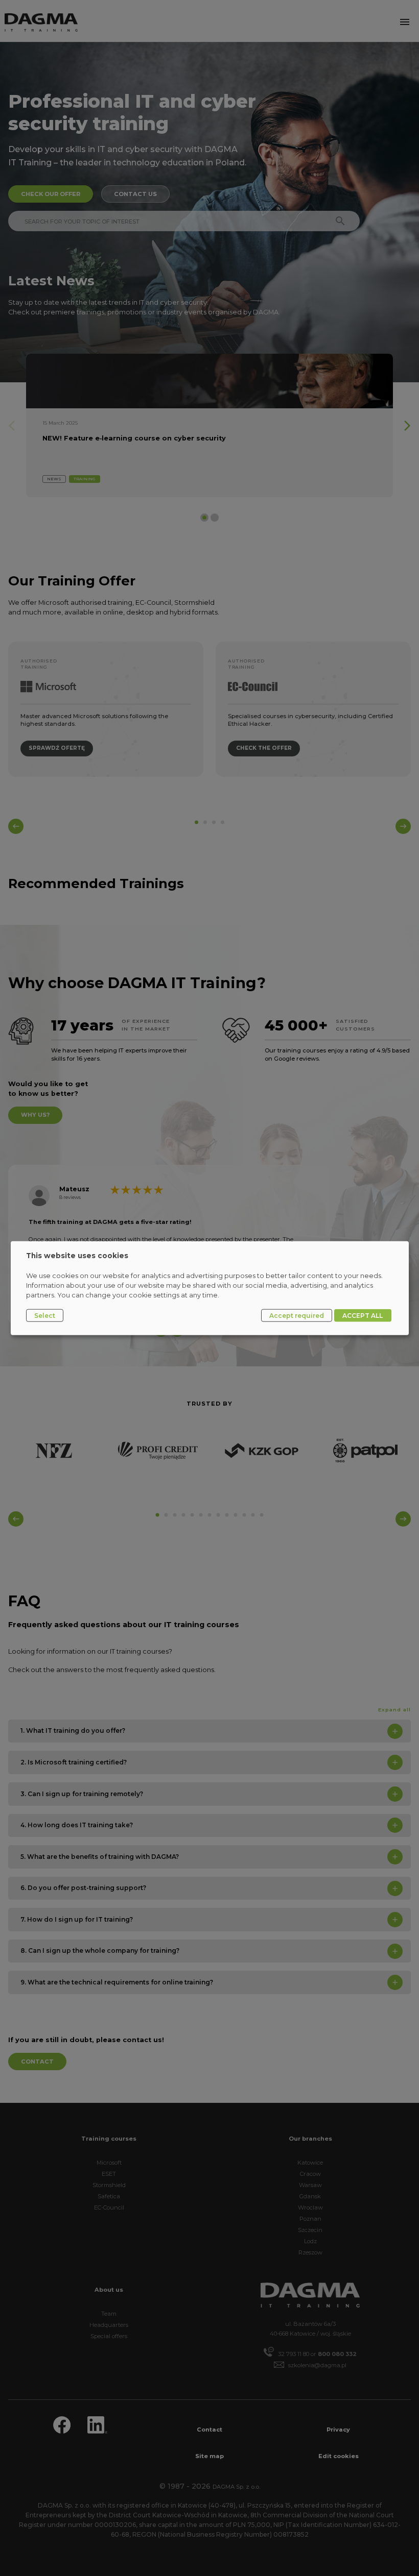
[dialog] (210, 1288)
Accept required (297, 1315)
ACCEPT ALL (363, 1315)
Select (45, 1315)
